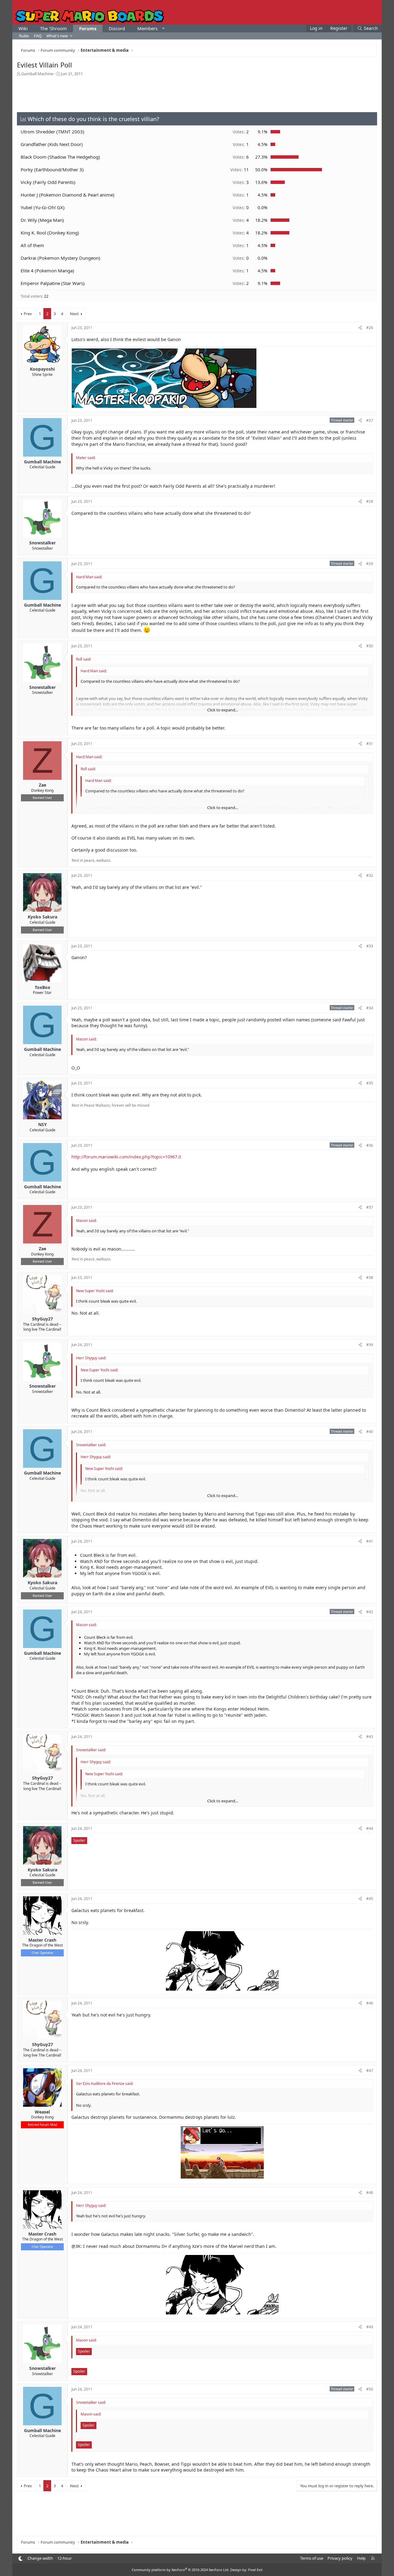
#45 (370, 1899)
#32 (370, 875)
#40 (370, 1432)
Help (361, 2558)
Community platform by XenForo (181, 2570)
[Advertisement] (197, 94)
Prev (28, 314)
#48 (370, 2193)
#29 (370, 564)
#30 (370, 646)
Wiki (23, 28)
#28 (370, 501)
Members (147, 28)
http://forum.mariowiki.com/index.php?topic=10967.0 (126, 1157)
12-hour (64, 2558)
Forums (88, 28)
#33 (370, 946)
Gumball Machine (37, 74)
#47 (370, 2071)
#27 (370, 420)
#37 (370, 1207)
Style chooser (20, 2559)
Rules (24, 36)
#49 (370, 2327)
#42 (370, 1612)
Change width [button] (40, 2558)
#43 (370, 1737)
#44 (370, 1828)
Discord (117, 28)
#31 (370, 744)
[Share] (360, 328)
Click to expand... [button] (223, 710)
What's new (57, 36)
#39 (370, 1345)
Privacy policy (340, 2558)
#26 (370, 328)
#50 (370, 2389)
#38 (370, 1278)
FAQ (38, 36)
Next (74, 314)
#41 (370, 1541)
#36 (370, 1145)
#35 (370, 1083)
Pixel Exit (255, 2570)
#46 (370, 2003)
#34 (370, 1008)
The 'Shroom (53, 28)
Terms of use (312, 2558)
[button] (163, 28)
